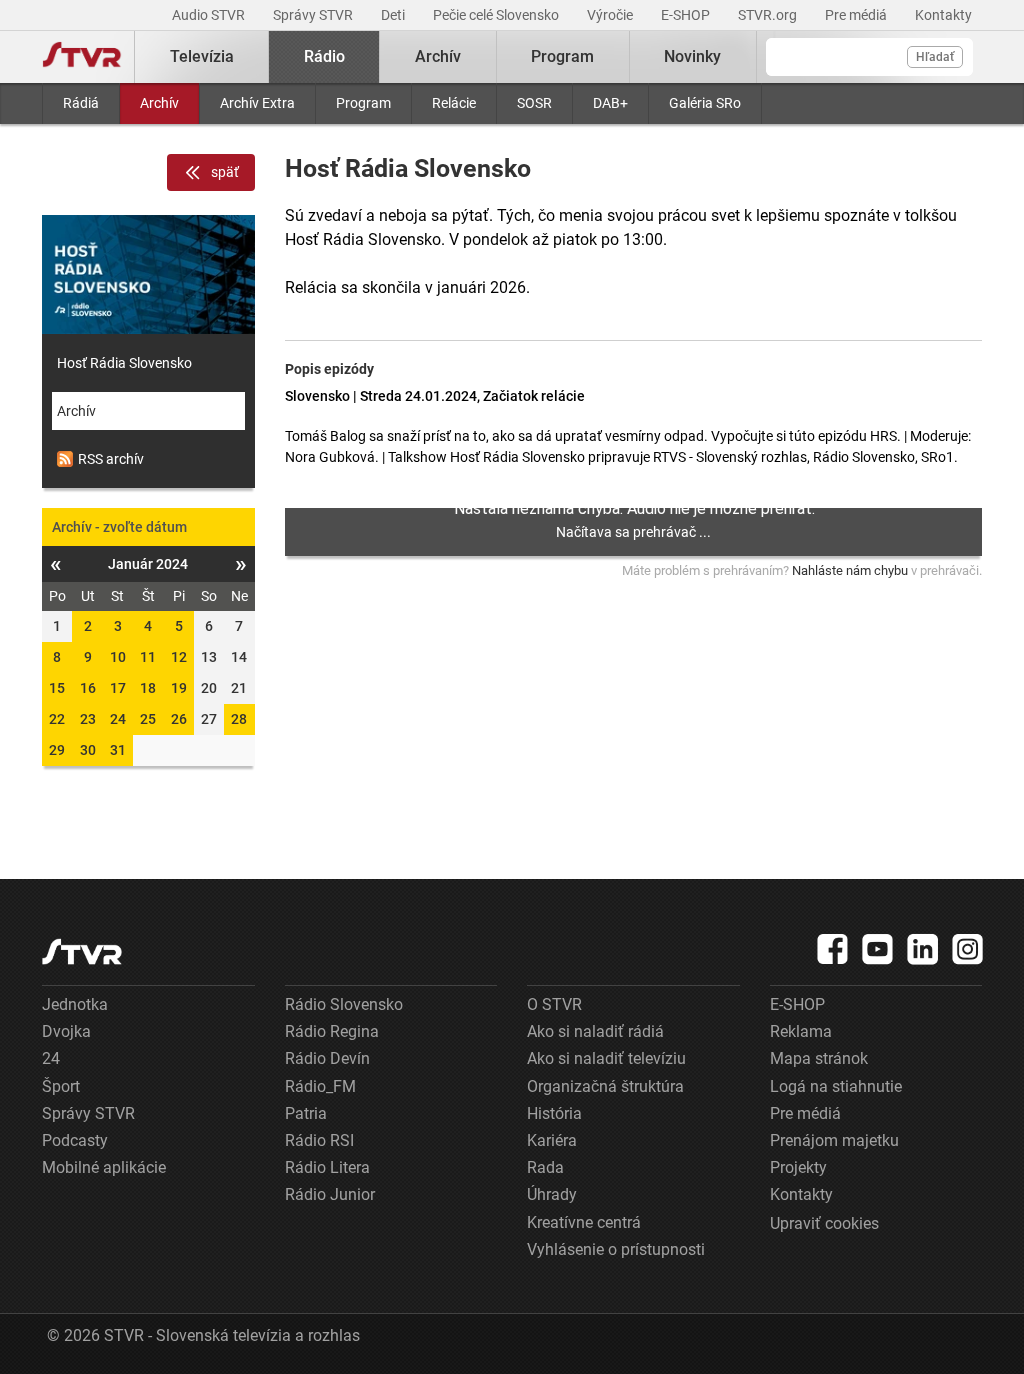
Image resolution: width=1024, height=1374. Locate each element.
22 (57, 719)
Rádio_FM (320, 1086)
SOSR (534, 103)
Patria (306, 1113)
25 (148, 719)
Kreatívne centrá (584, 1222)
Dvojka (66, 1031)
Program (363, 103)
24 (118, 719)
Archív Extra (257, 103)
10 (118, 657)
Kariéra (552, 1140)
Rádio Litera (327, 1167)
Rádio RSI (319, 1140)
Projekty (798, 1167)
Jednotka (75, 1004)
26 (179, 719)
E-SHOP (687, 15)
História (554, 1113)
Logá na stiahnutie (836, 1086)
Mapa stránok (819, 1058)
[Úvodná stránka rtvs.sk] (82, 57)
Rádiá (81, 103)
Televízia (202, 56)
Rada (545, 1167)
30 (88, 750)
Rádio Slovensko (344, 1004)
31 (118, 750)
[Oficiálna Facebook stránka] (833, 949)
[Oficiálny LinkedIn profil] (923, 949)
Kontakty (943, 15)
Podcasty (75, 1140)
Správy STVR (314, 15)
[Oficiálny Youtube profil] (878, 949)
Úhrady (552, 1194)
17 (118, 688)
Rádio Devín (327, 1058)
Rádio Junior (330, 1194)
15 (57, 688)
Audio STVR (210, 15)
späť (225, 172)
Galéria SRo (705, 103)
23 (88, 719)
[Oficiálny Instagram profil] (968, 949)
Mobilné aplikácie (104, 1167)
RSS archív (111, 459)
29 (57, 750)
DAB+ (610, 103)
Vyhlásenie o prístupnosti (616, 1249)
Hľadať (935, 57)
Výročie (611, 15)
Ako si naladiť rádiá (595, 1031)
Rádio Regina (332, 1031)
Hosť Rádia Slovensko (124, 363)
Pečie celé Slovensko (497, 15)
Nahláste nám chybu (850, 570)
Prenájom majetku (834, 1140)
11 (148, 657)
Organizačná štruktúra (605, 1086)
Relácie (454, 103)
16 (88, 688)
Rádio (324, 56)
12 (179, 657)
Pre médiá (857, 15)
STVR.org (769, 15)
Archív (159, 103)
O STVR (554, 1004)
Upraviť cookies (824, 1223)
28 (239, 719)
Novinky (692, 56)
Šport (61, 1086)
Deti (394, 15)
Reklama (801, 1031)
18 (148, 688)
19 (179, 688)
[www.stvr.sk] (82, 951)
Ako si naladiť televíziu (606, 1058)
